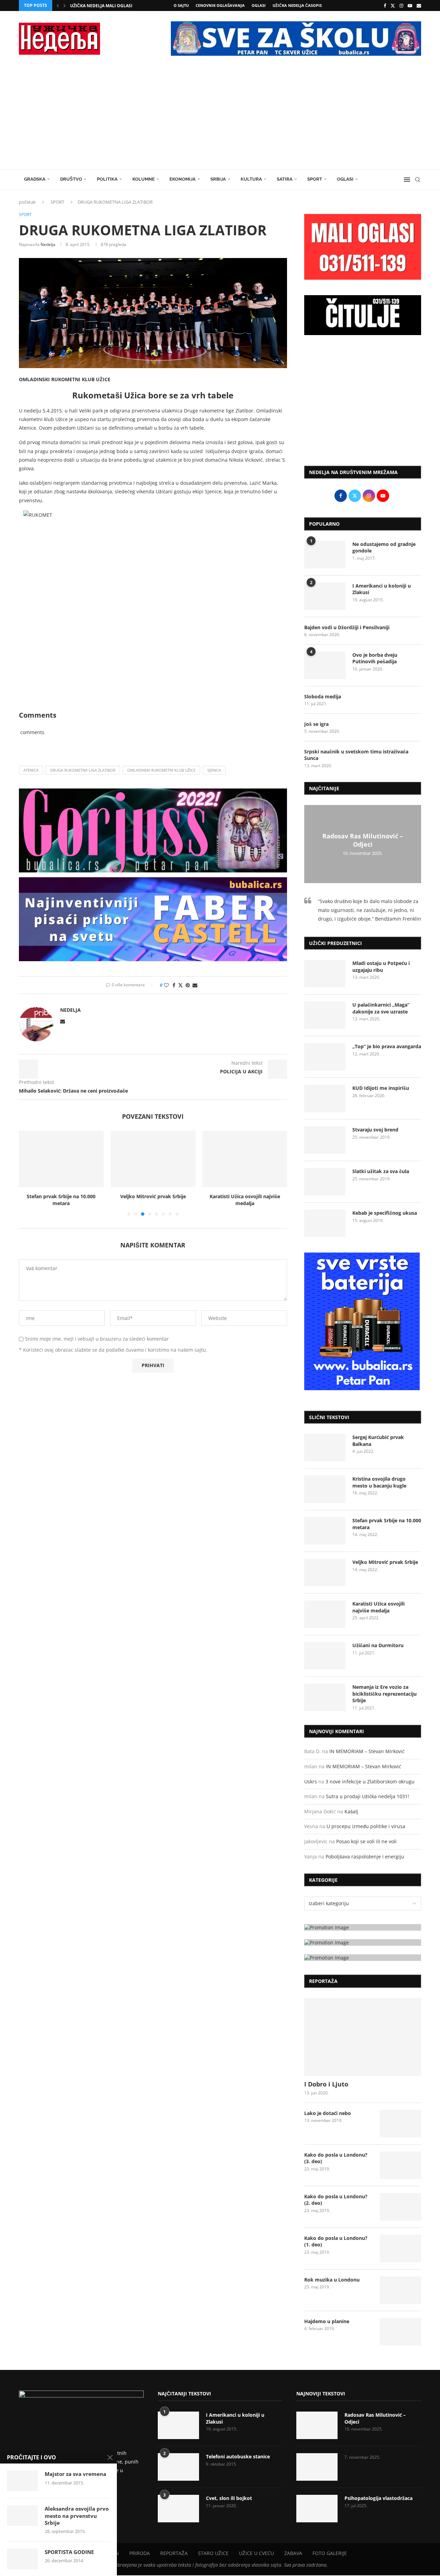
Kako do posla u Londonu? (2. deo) (336, 2200)
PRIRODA (140, 2553)
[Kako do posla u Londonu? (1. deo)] (400, 2248)
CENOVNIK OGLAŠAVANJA (220, 5)
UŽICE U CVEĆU (256, 2553)
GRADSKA (35, 179)
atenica (31, 770)
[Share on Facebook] (174, 985)
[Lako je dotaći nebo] (400, 2124)
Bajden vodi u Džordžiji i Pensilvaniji (347, 627)
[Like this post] (166, 985)
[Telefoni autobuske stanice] (178, 2467)
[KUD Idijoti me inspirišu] (325, 1098)
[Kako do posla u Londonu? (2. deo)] (400, 2207)
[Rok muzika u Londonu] (400, 2290)
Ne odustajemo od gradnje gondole (384, 548)
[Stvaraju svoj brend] (325, 1140)
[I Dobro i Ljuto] (363, 2037)
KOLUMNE (144, 179)
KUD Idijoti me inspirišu (381, 1088)
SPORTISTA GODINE (69, 2552)
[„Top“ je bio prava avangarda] (325, 1057)
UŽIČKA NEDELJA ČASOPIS (297, 5)
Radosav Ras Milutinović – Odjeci (363, 840)
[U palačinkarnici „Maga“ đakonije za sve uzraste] (325, 1015)
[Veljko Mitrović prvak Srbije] (153, 1159)
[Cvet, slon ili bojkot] (178, 2509)
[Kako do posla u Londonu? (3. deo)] (400, 2165)
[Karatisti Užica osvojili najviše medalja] (245, 1159)
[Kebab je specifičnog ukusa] (325, 1223)
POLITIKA (107, 179)
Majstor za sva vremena (75, 2474)
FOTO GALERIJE (330, 2553)
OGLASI (259, 5)
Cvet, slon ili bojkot (229, 2498)
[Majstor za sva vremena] (22, 2481)
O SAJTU (181, 5)
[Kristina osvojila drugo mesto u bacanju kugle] (325, 1489)
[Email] (419, 6)
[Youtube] (410, 6)
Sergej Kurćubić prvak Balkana (378, 1441)
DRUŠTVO (71, 179)
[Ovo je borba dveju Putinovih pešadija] (325, 665)
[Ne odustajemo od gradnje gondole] (325, 555)
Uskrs (311, 1781)
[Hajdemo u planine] (400, 2332)
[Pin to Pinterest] (188, 985)
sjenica (214, 770)
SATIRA (285, 179)
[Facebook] (385, 6)
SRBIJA (218, 179)
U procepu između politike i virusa (366, 1826)
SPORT (315, 179)
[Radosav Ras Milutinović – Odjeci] (317, 2425)
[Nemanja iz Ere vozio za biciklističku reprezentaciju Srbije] (325, 1697)
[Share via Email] (195, 985)
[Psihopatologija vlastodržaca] (317, 2509)
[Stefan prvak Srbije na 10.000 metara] (61, 1159)
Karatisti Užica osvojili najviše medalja (245, 1200)
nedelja (48, 244)
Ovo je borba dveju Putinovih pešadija (375, 658)
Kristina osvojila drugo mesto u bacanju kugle (379, 1482)
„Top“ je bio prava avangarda (387, 1046)
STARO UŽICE (213, 2553)
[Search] (418, 180)
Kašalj (351, 1811)
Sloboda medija (323, 696)
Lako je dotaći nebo (328, 2113)
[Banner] (363, 1958)
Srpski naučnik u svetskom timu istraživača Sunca (356, 755)
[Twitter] (393, 6)
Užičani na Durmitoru (378, 1645)
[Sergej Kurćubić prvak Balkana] (325, 1448)
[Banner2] (363, 1942)
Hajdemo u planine (327, 2321)
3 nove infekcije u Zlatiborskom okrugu (370, 1781)
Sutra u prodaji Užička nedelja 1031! (367, 1796)
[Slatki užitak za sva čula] (325, 1182)
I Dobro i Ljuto (326, 2084)
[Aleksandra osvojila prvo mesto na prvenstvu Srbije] (22, 2515)
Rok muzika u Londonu (332, 2280)
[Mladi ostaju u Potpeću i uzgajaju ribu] (325, 974)
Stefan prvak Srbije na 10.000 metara (61, 1200)
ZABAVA (293, 2553)
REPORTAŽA (174, 2553)
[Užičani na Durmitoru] (325, 1656)
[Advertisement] (220, 118)
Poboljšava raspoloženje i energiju (365, 1856)
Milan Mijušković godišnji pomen (109, 6)
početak (27, 202)
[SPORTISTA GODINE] (22, 2559)
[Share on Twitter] (180, 985)
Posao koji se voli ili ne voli (366, 1841)
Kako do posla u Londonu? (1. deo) (336, 2241)
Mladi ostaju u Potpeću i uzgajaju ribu (381, 967)
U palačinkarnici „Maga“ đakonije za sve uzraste (381, 1008)
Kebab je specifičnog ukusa (385, 1213)
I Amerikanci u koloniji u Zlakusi (382, 589)
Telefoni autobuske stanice (238, 2456)
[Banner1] (363, 1927)
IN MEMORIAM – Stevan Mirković (367, 1751)
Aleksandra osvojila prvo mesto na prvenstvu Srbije (77, 2516)
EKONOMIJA (183, 179)
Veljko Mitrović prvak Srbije (153, 1196)
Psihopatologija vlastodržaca (378, 2498)
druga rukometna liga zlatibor (83, 770)
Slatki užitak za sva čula (381, 1171)
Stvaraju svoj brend (375, 1130)
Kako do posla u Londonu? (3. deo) (336, 2158)
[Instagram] (401, 6)
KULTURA (251, 179)
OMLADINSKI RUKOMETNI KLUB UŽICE (161, 770)
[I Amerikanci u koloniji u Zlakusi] (325, 596)
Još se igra (316, 724)
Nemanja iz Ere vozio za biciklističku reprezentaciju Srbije (384, 1694)
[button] (58, 6)
